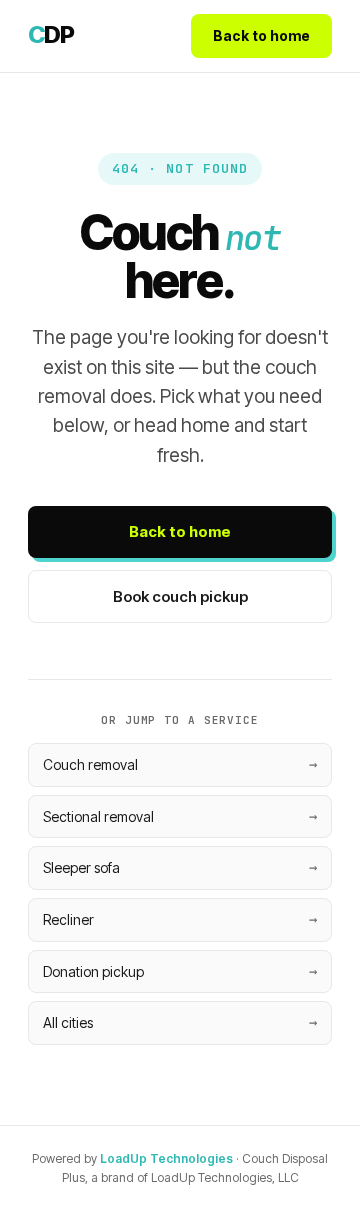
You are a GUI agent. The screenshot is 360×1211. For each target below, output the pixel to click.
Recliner (68, 919)
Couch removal (90, 764)
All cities (68, 1022)
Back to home (261, 35)
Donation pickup (93, 971)
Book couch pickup (180, 596)
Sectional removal (98, 816)
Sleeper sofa (81, 867)
